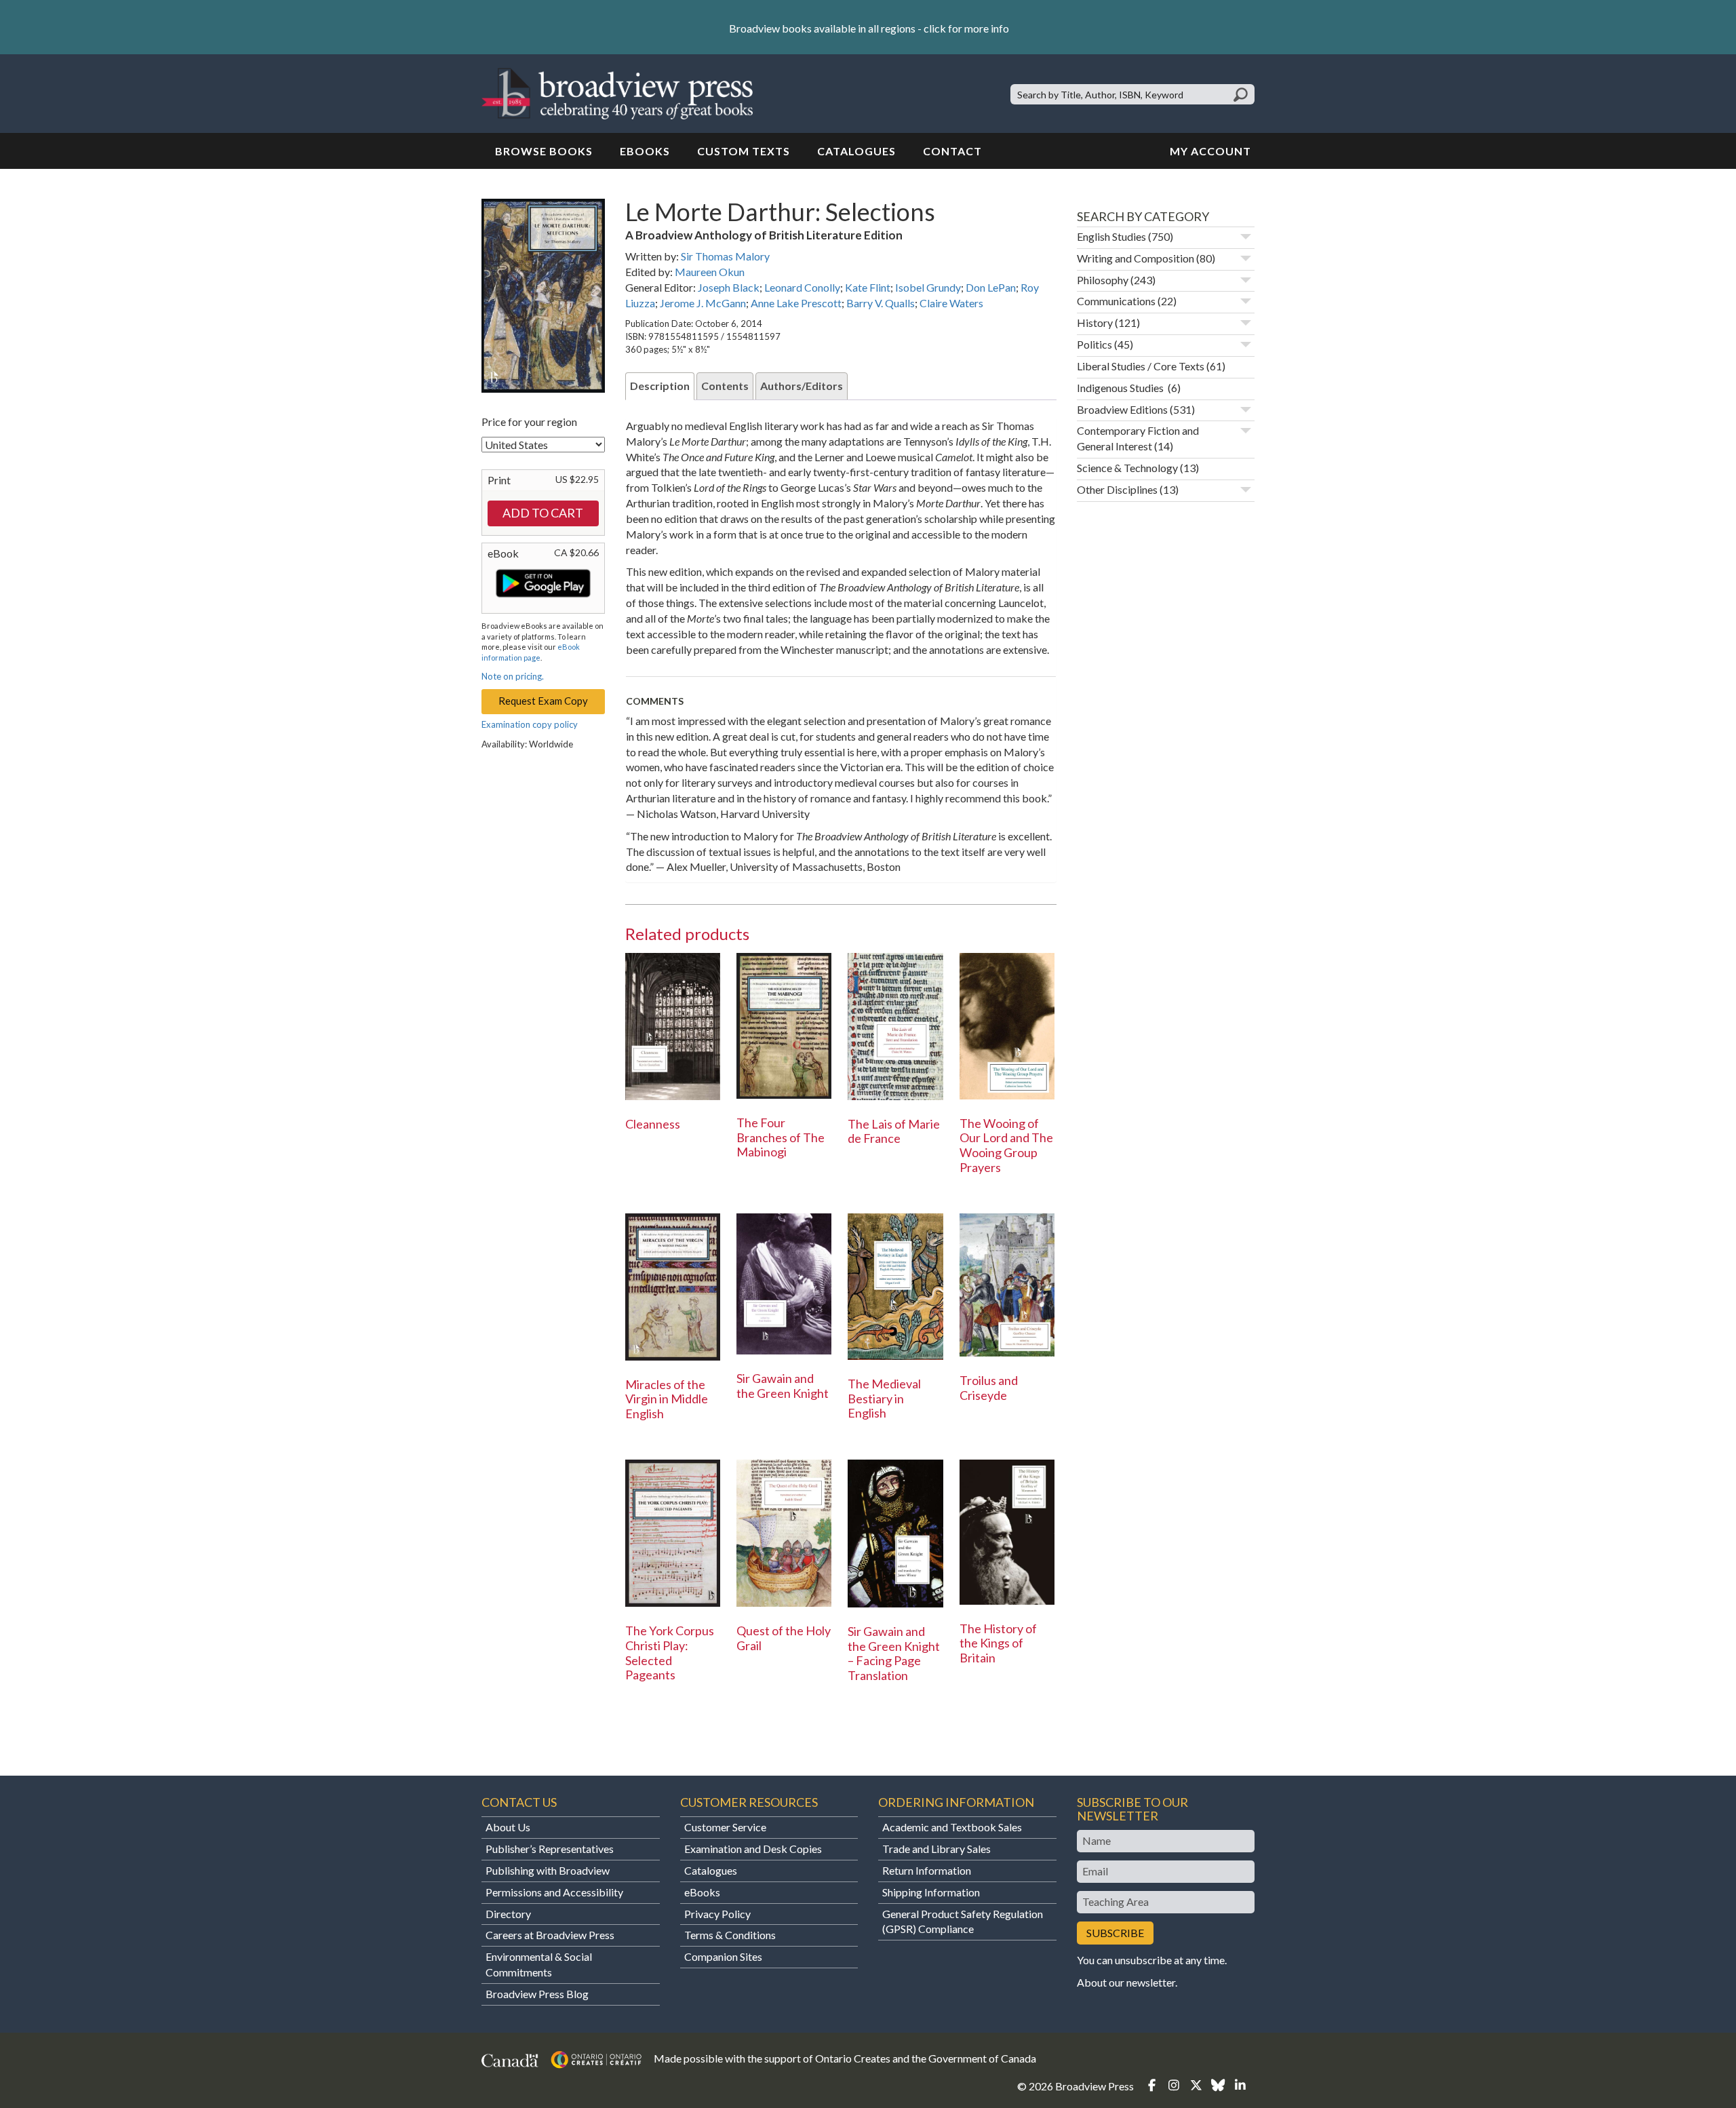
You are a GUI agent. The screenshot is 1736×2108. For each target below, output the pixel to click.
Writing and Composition (1136, 258)
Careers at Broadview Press (550, 1935)
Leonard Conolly (802, 287)
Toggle (1246, 237)
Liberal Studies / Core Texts (1141, 366)
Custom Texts (744, 151)
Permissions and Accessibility (554, 1892)
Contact (952, 151)
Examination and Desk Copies (753, 1849)
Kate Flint (868, 287)
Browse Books (544, 151)
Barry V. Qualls (881, 303)
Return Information (927, 1870)
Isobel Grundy (928, 287)
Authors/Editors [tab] (802, 386)
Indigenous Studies (1121, 388)
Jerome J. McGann (703, 303)
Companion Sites (723, 1956)
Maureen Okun (710, 272)
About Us (508, 1827)
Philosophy (1103, 280)
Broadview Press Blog (537, 1994)
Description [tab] (660, 386)
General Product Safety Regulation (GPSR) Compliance (963, 1921)
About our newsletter (1126, 1982)
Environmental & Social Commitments (539, 1964)
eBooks (645, 151)
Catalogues (856, 151)
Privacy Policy (717, 1914)
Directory (508, 1914)
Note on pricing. (513, 676)
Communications (1116, 301)
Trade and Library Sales (936, 1849)
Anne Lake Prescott (796, 303)
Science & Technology (1127, 468)
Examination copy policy (530, 724)
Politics (1094, 344)
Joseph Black (729, 287)
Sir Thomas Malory (725, 256)
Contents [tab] (725, 386)
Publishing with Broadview (548, 1870)
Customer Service (725, 1827)
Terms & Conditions (730, 1935)
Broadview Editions (1122, 409)
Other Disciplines (1117, 489)
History (1095, 323)
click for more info (966, 28)
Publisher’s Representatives (550, 1849)
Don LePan (991, 287)
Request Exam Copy (543, 701)
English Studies (1111, 236)
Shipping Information (931, 1892)
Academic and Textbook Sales (952, 1827)
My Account (1210, 151)
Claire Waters (951, 303)
